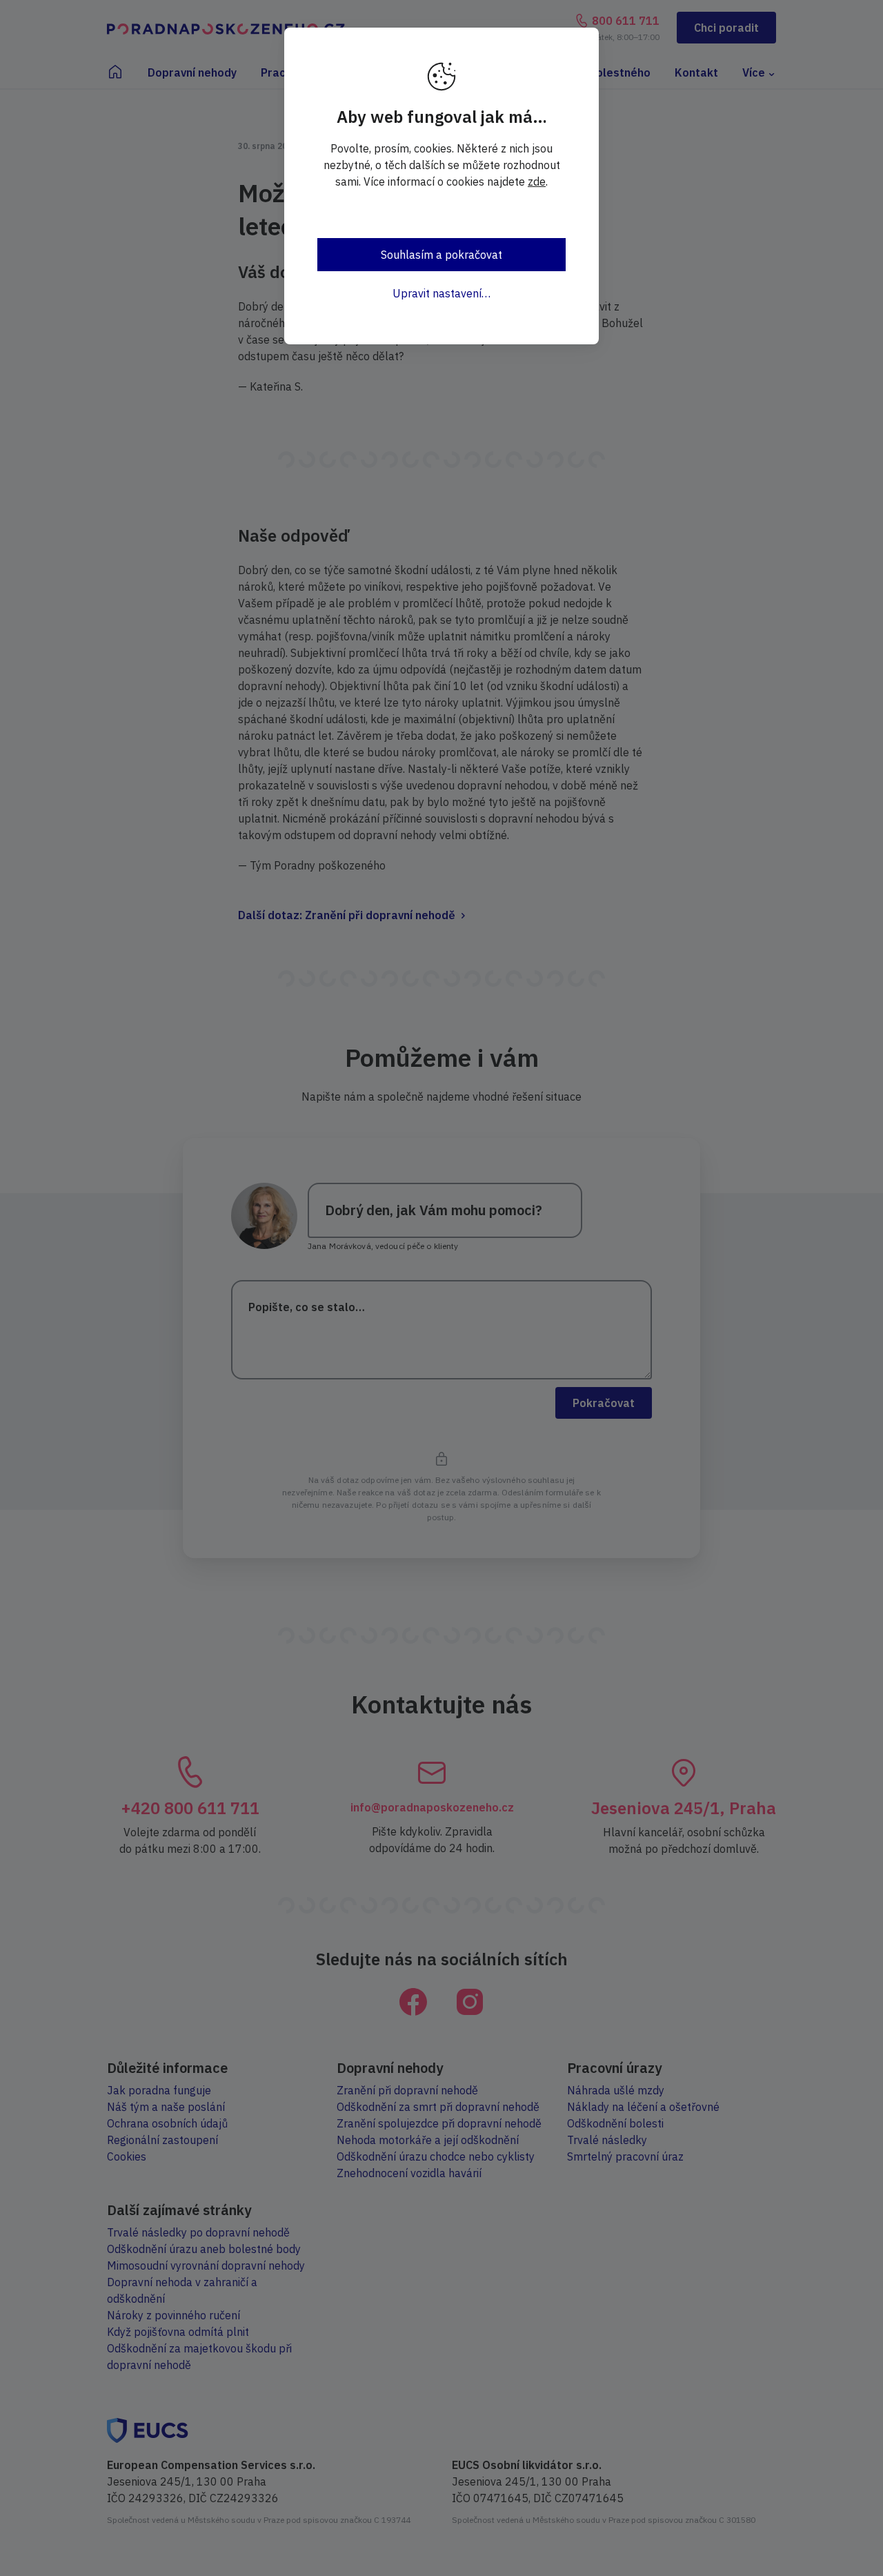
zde (537, 181)
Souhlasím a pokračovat (441, 255)
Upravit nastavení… (441, 293)
